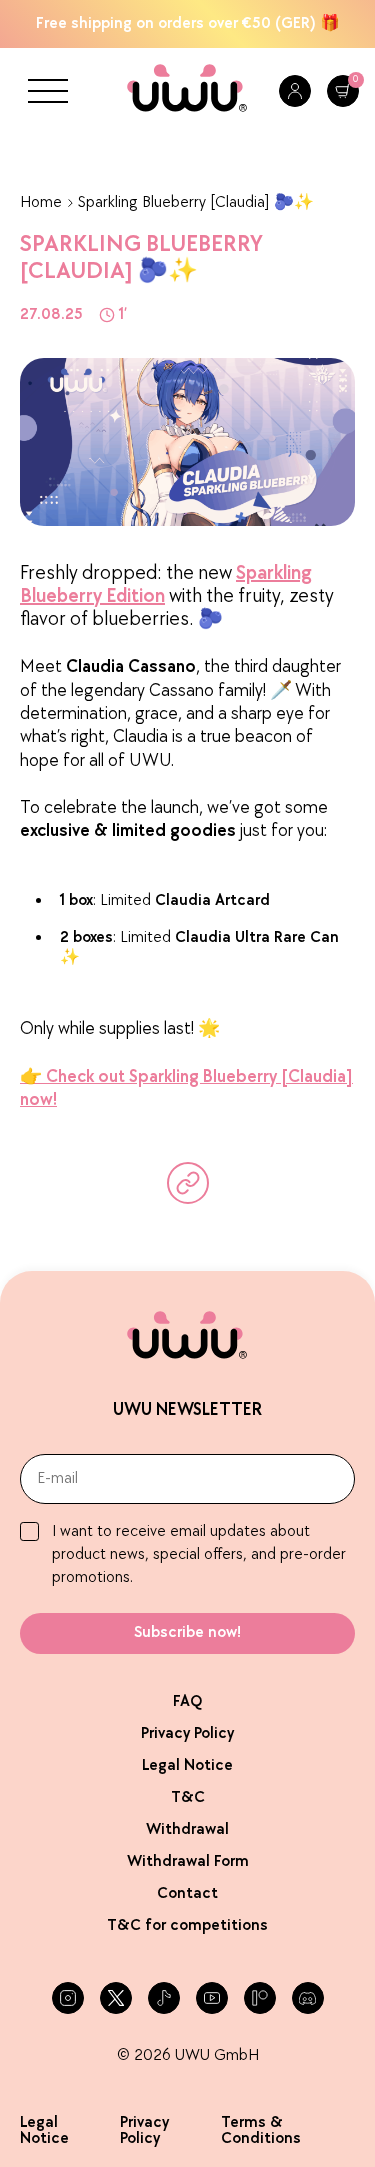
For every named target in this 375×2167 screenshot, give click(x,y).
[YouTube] (212, 1998)
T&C (188, 1797)
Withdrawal (187, 1829)
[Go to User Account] (295, 91)
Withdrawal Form (188, 1861)
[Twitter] (116, 1998)
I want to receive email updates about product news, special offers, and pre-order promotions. (199, 1554)
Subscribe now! (187, 1632)
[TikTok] (164, 1998)
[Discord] (308, 1998)
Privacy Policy (187, 1733)
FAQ (187, 1701)
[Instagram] (68, 1998)
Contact (187, 1893)
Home (41, 202)
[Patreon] (260, 1998)
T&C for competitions (187, 1925)
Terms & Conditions (261, 2130)
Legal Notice (187, 1765)
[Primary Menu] (48, 91)
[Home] (187, 91)
